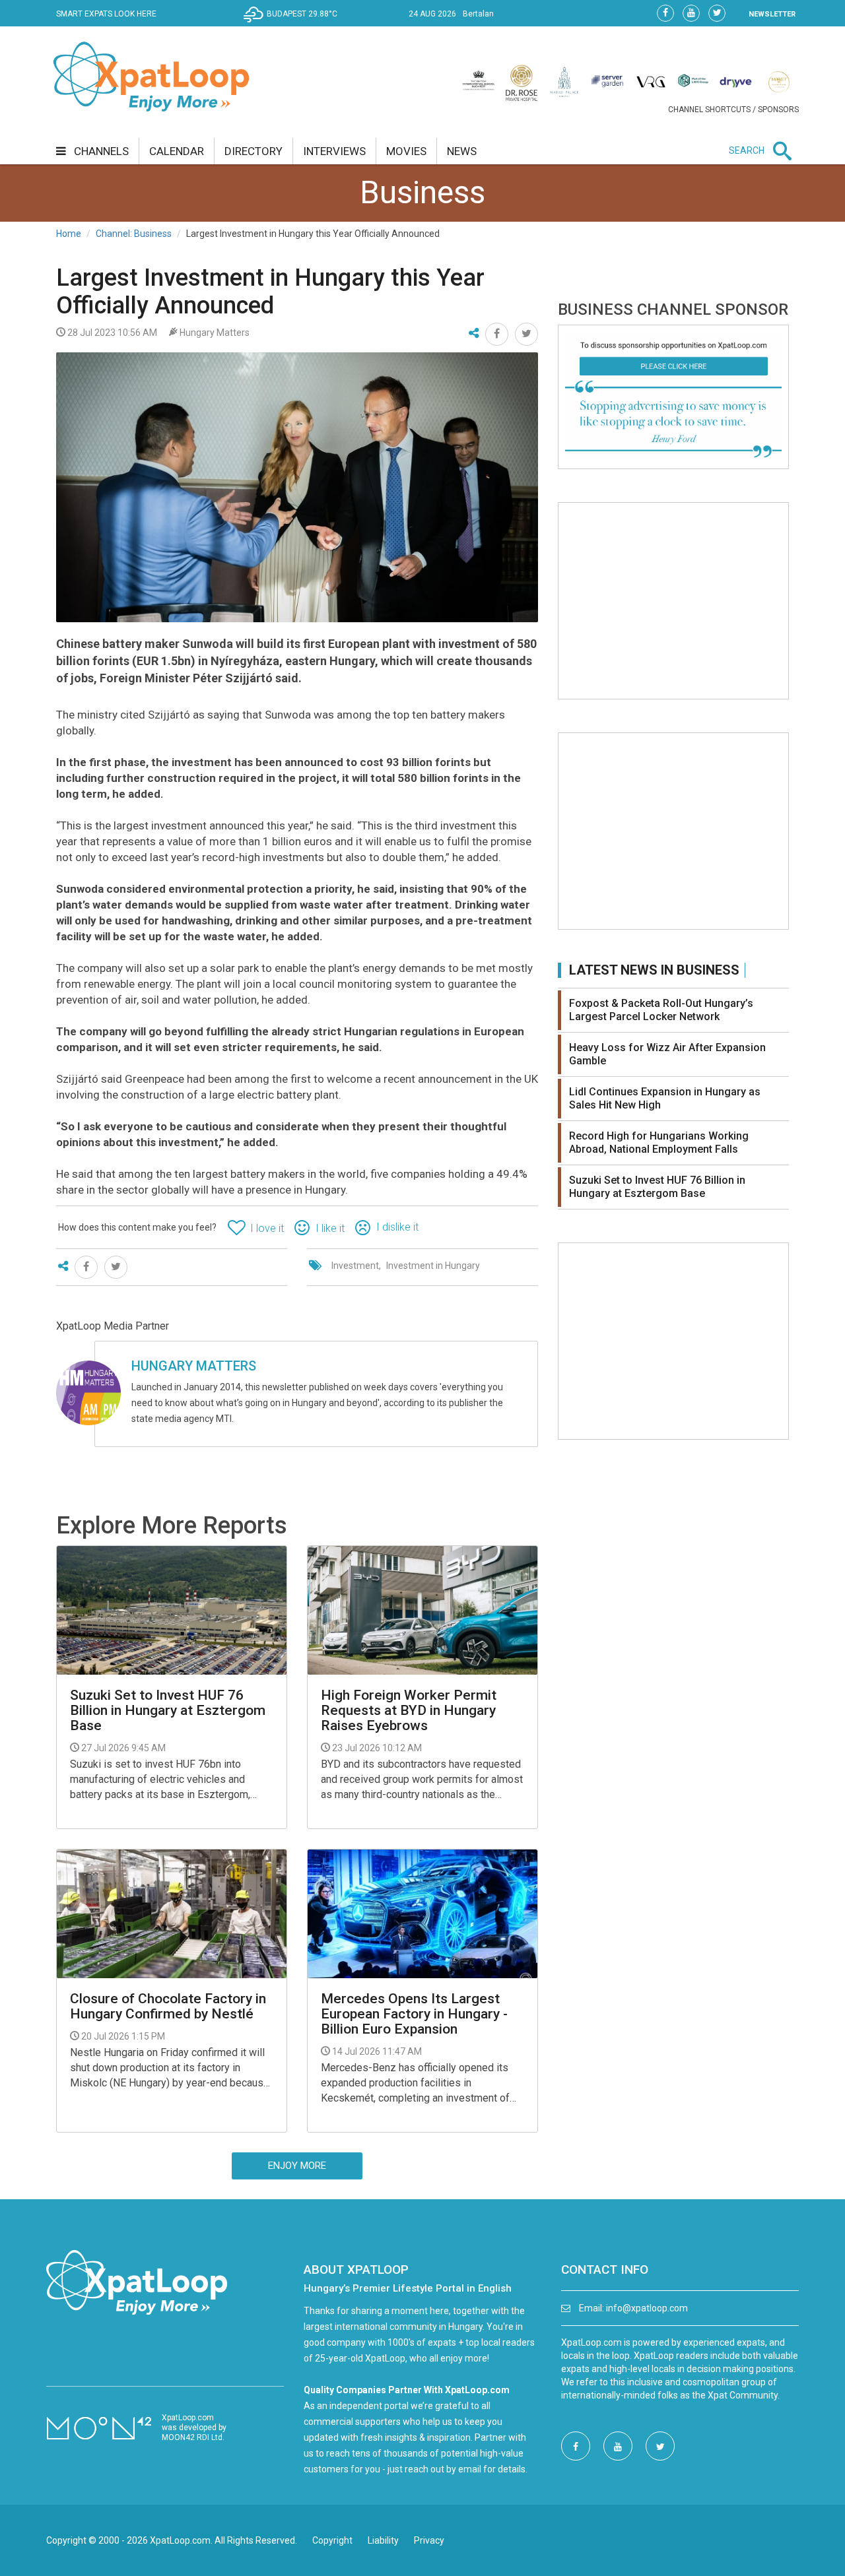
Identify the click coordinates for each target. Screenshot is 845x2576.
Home (69, 234)
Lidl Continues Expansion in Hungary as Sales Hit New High (665, 1098)
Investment (355, 1266)
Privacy (429, 2540)
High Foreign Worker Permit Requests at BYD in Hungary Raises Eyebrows (409, 1711)
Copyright (332, 2540)
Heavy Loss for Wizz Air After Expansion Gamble (667, 1054)
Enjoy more (297, 2166)
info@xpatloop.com (647, 2308)
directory (253, 151)
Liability (383, 2540)
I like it (330, 1228)
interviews (334, 151)
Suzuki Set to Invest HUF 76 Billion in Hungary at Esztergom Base (168, 1711)
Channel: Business (134, 234)
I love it (267, 1228)
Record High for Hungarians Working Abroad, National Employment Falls (659, 1143)
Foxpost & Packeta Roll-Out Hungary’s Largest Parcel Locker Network (661, 1010)
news (462, 151)
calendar (177, 151)
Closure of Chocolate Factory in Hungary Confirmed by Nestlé (168, 2007)
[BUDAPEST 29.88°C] (294, 24)
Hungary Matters (194, 1366)
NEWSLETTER (772, 14)
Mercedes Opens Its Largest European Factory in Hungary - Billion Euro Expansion (414, 2014)
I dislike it (397, 1227)
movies (406, 151)
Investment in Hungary (433, 1266)
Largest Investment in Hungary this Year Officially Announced (270, 292)
